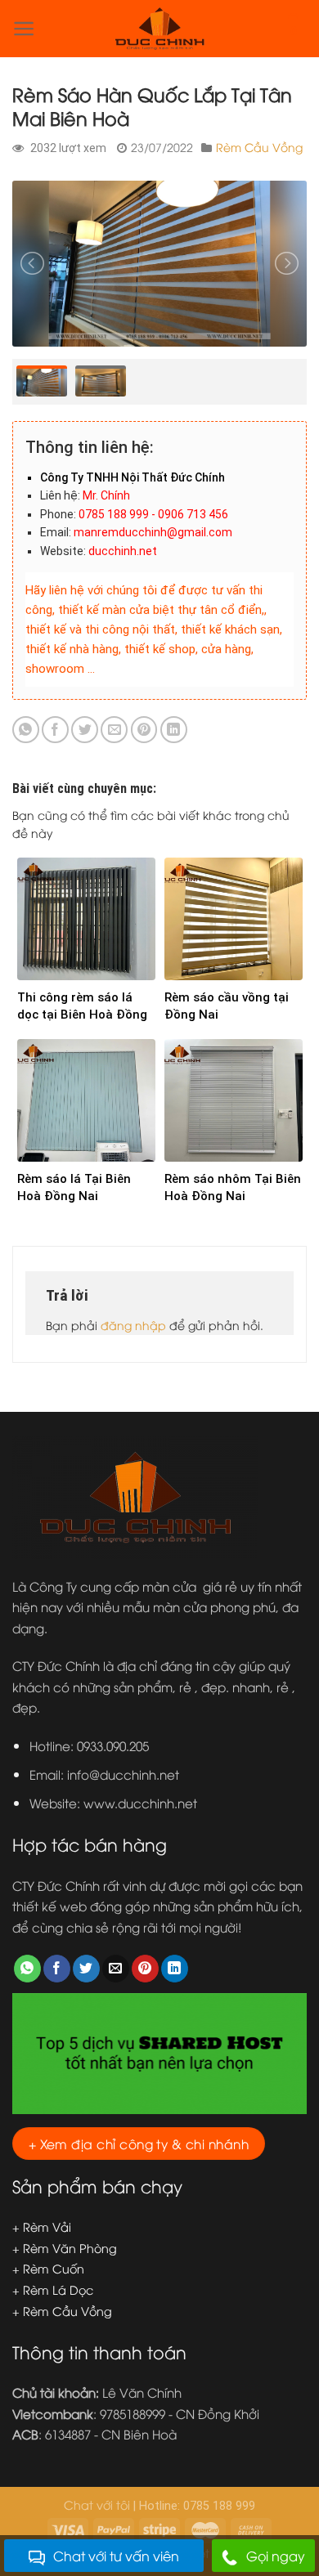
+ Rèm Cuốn (48, 2268)
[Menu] (24, 29)
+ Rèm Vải (42, 2227)
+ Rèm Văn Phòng (65, 2248)
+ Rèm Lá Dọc (53, 2289)
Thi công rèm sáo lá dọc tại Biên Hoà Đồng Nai (82, 1015)
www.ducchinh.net (140, 1803)
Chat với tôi (97, 2504)
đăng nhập (133, 1325)
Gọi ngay (276, 2556)
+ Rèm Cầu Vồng (62, 2311)
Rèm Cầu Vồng (259, 147)
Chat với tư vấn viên (116, 2556)
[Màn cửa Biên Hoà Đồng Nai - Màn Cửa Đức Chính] (159, 29)
